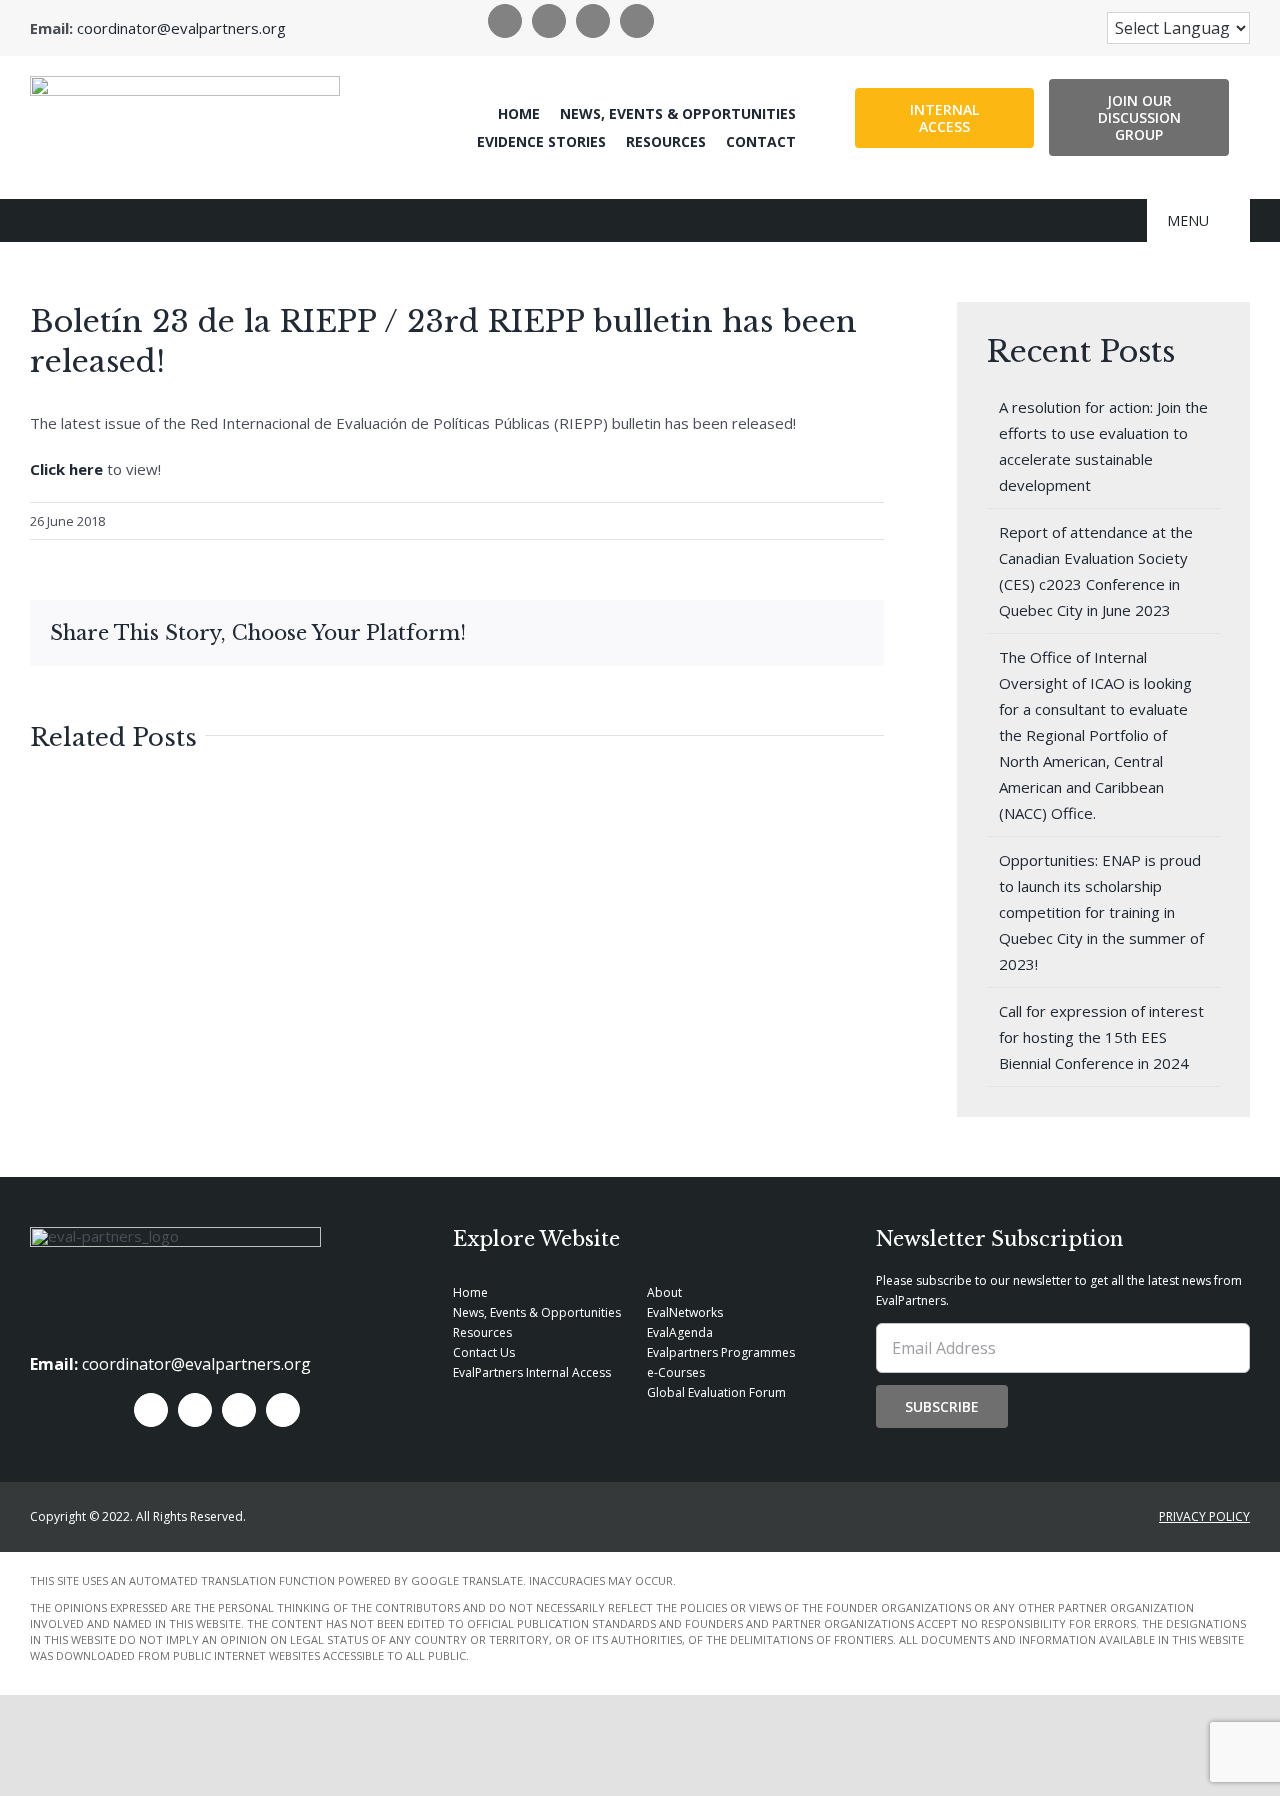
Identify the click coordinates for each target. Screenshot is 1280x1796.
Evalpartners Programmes (721, 1352)
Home (470, 1292)
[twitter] (549, 21)
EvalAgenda (680, 1332)
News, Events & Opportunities (537, 1312)
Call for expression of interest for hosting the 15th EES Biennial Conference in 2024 (1101, 1037)
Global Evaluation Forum (716, 1392)
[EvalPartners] (185, 83)
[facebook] (505, 21)
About (664, 1292)
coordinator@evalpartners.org (181, 28)
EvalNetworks (685, 1312)
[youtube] (637, 21)
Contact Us (484, 1352)
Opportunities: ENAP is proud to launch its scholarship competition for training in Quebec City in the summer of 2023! (1101, 912)
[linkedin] (593, 21)
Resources (482, 1332)
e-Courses (676, 1372)
